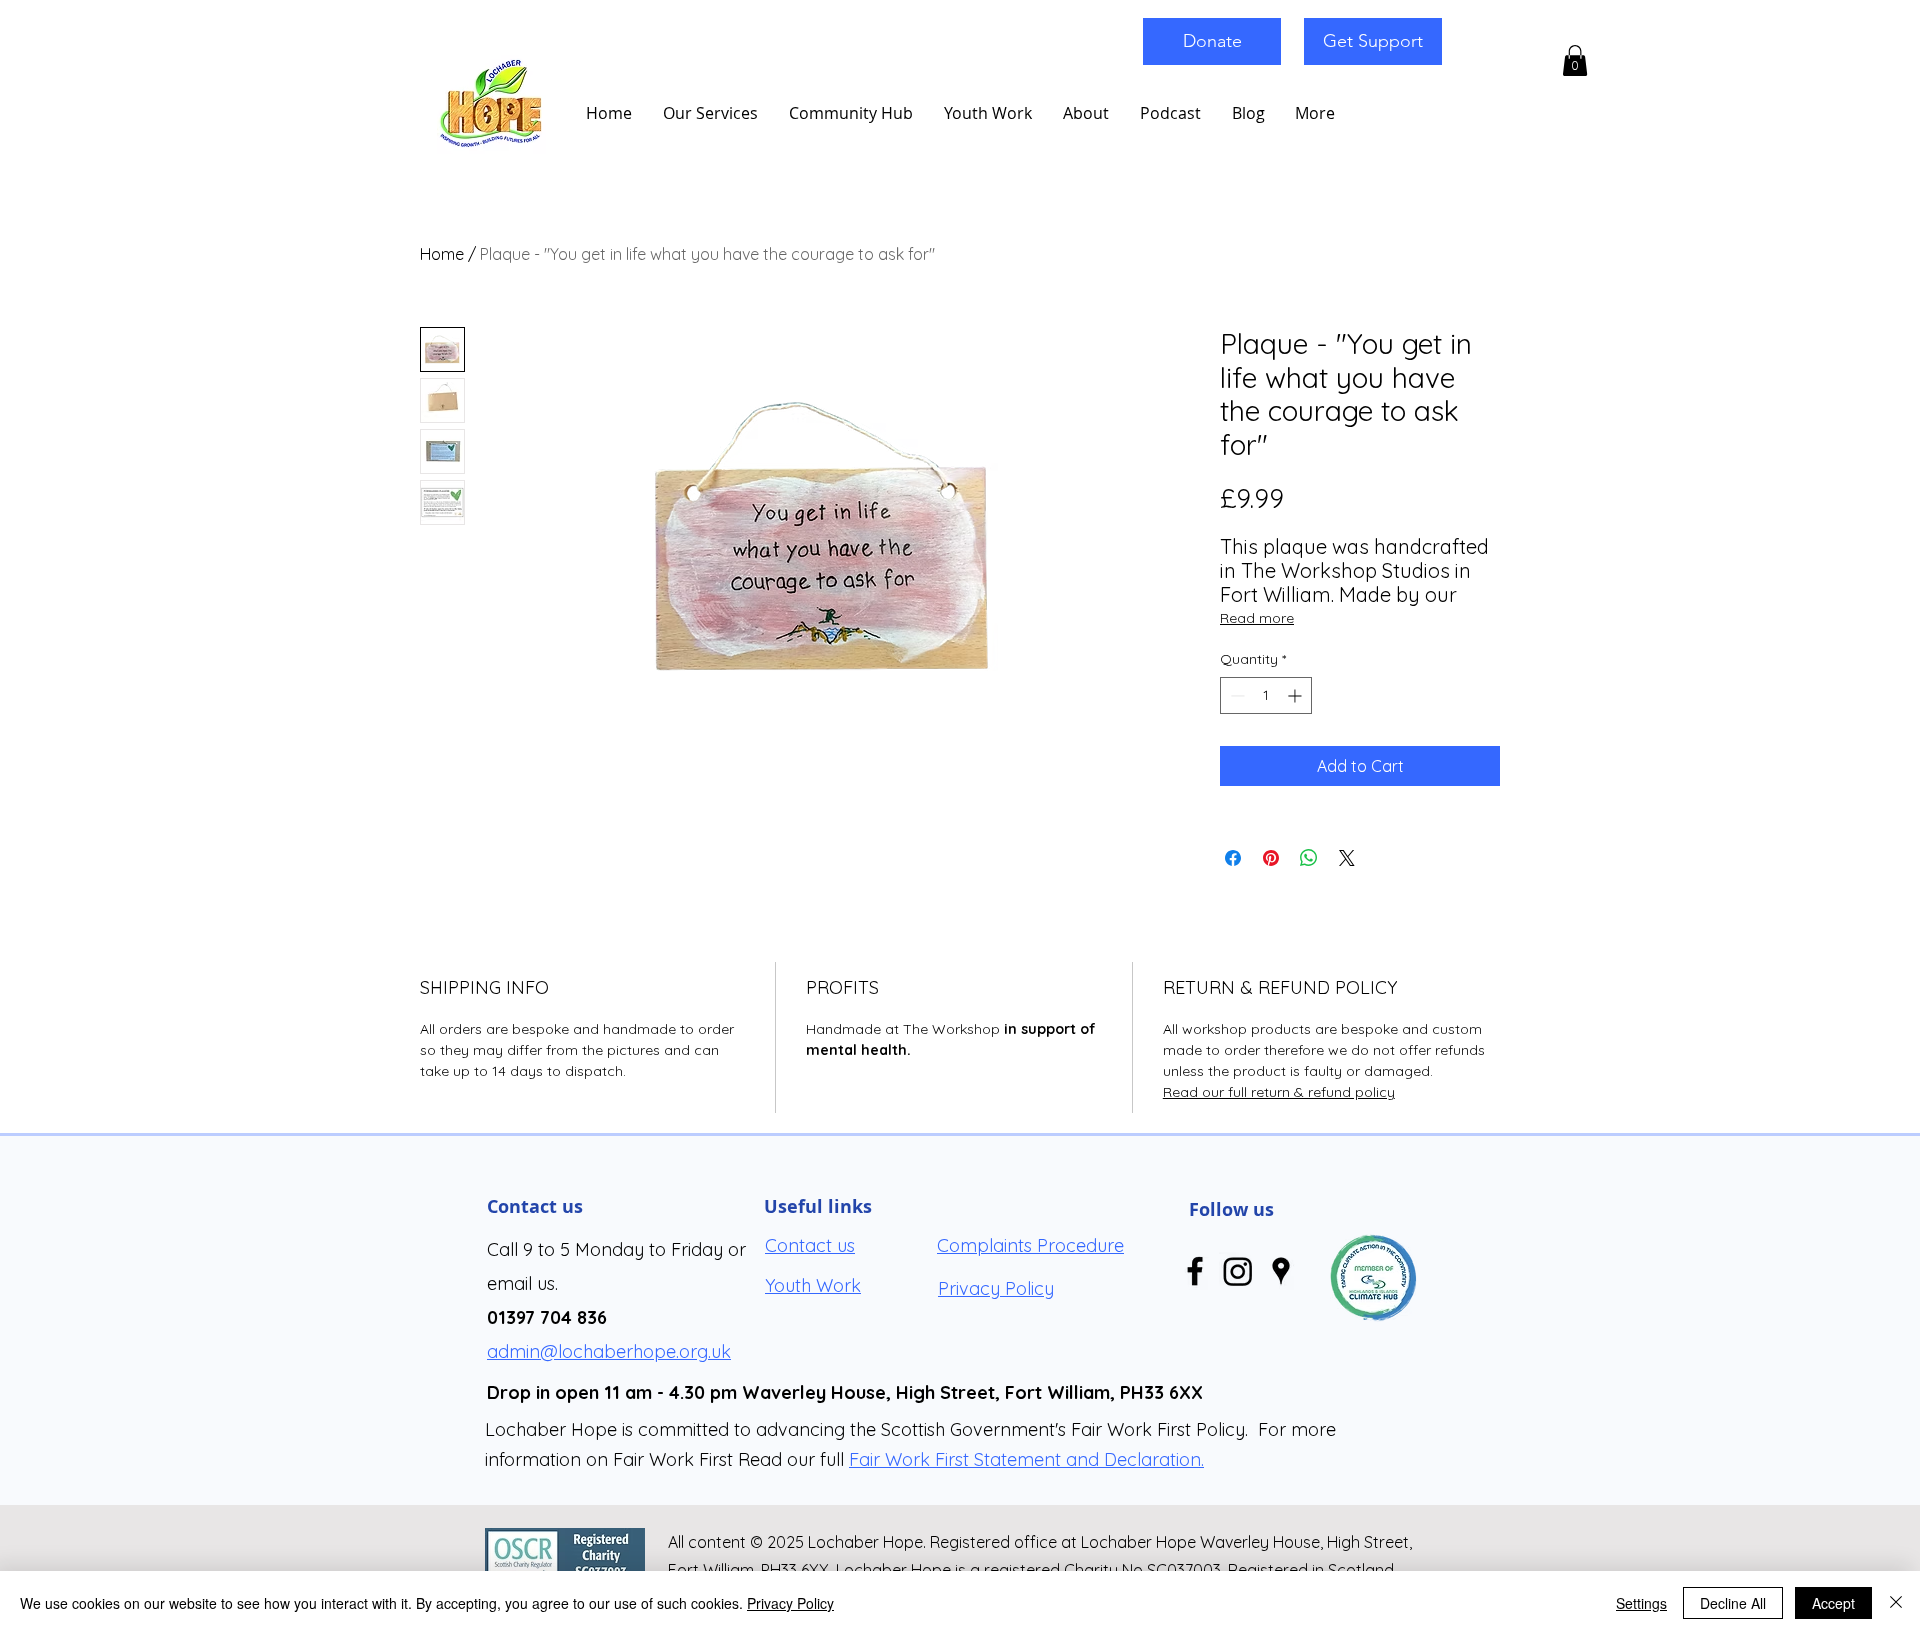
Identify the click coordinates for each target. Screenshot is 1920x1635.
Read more (1257, 618)
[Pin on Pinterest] (1271, 858)
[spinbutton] (1266, 695)
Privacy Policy (790, 1603)
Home (442, 254)
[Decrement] (1235, 695)
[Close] (1896, 1603)
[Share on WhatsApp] (1309, 858)
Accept (1833, 1603)
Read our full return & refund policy (1279, 1092)
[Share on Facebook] (1233, 858)
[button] (1575, 60)
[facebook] (1195, 1271)
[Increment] (1296, 695)
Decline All (1733, 1603)
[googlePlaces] (1281, 1271)
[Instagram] (1238, 1271)
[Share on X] (1347, 858)
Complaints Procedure (1030, 1245)
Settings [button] (1641, 1603)
